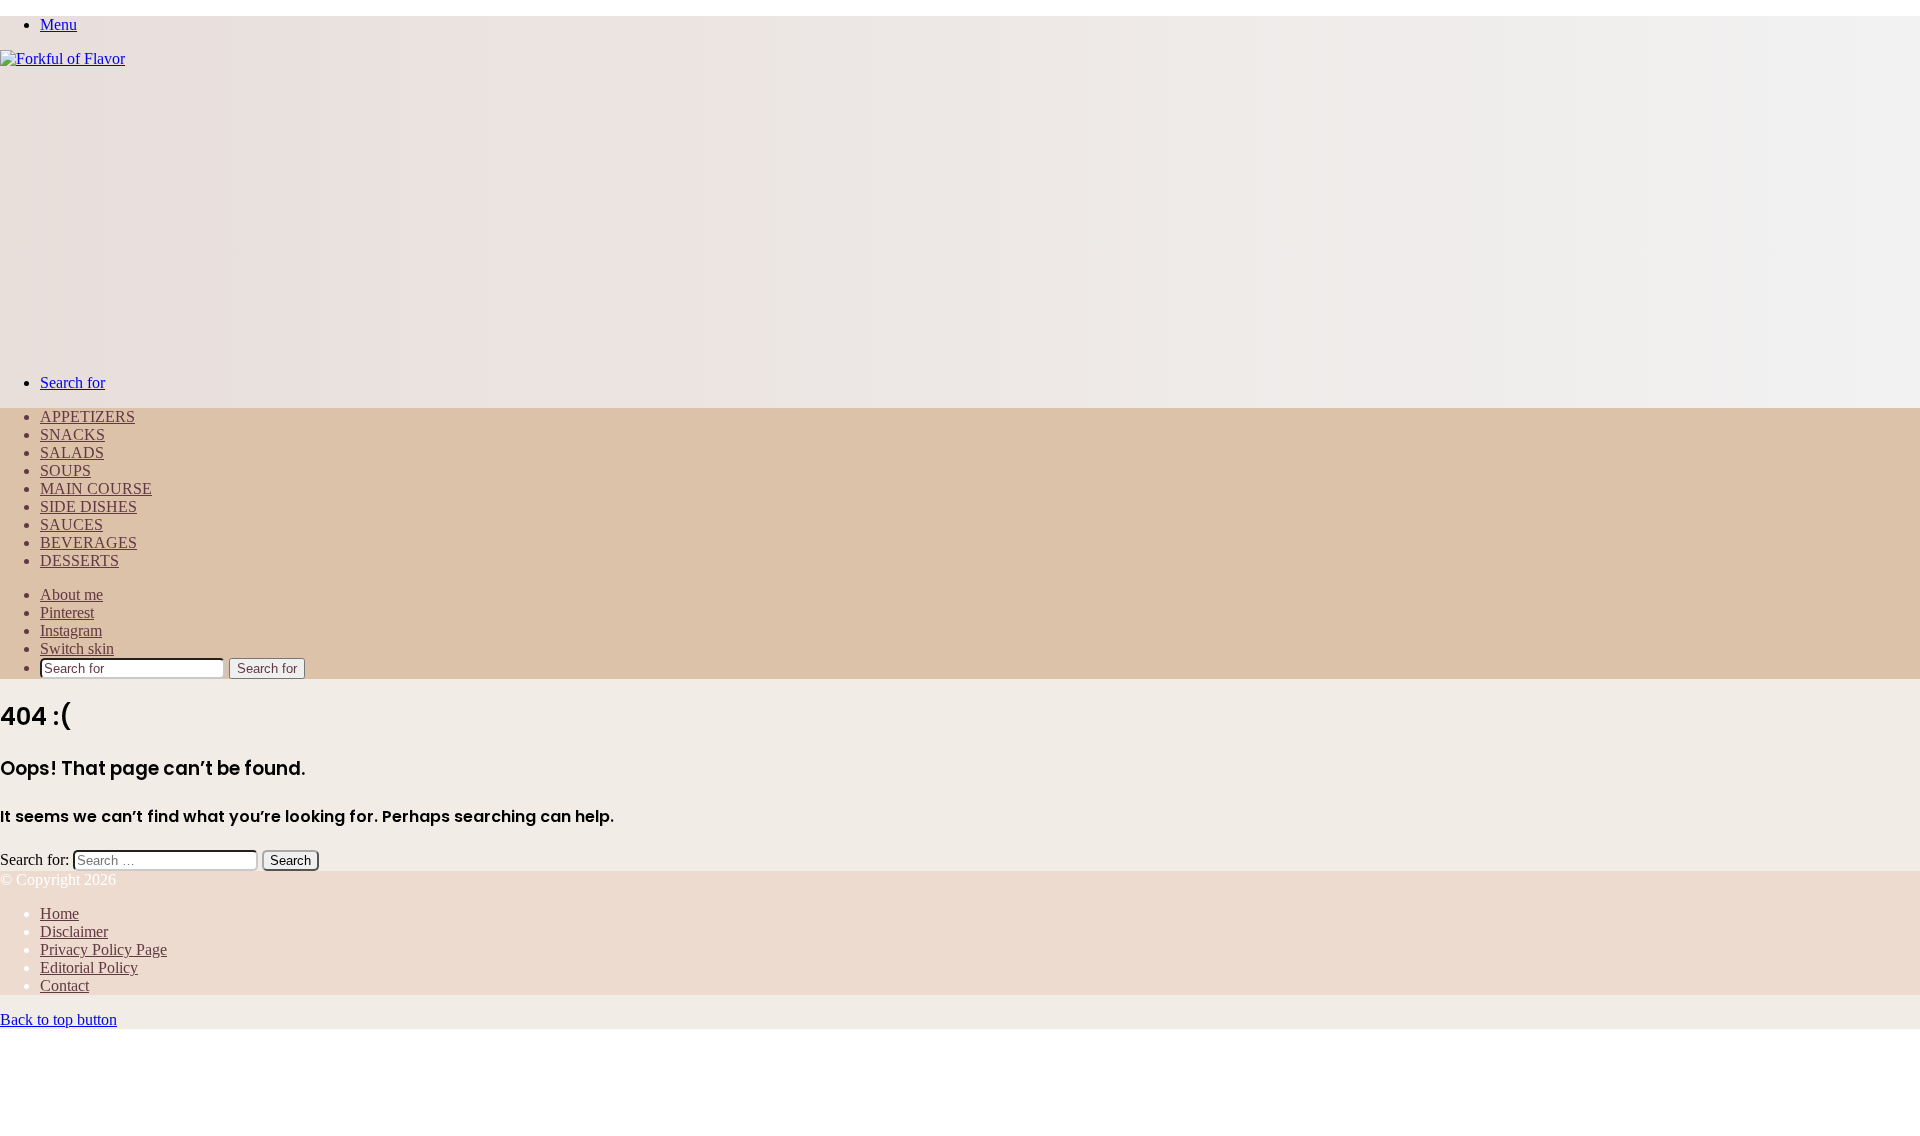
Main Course (96, 488)
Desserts (79, 560)
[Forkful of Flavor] (62, 58)
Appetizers (87, 416)
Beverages (88, 542)
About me (71, 594)
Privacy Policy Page (103, 949)
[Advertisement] (960, 218)
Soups (65, 470)
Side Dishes (88, 506)
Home (59, 913)
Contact (64, 985)
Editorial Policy (89, 967)
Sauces (71, 524)
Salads (72, 452)
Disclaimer (74, 931)
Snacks (72, 434)
